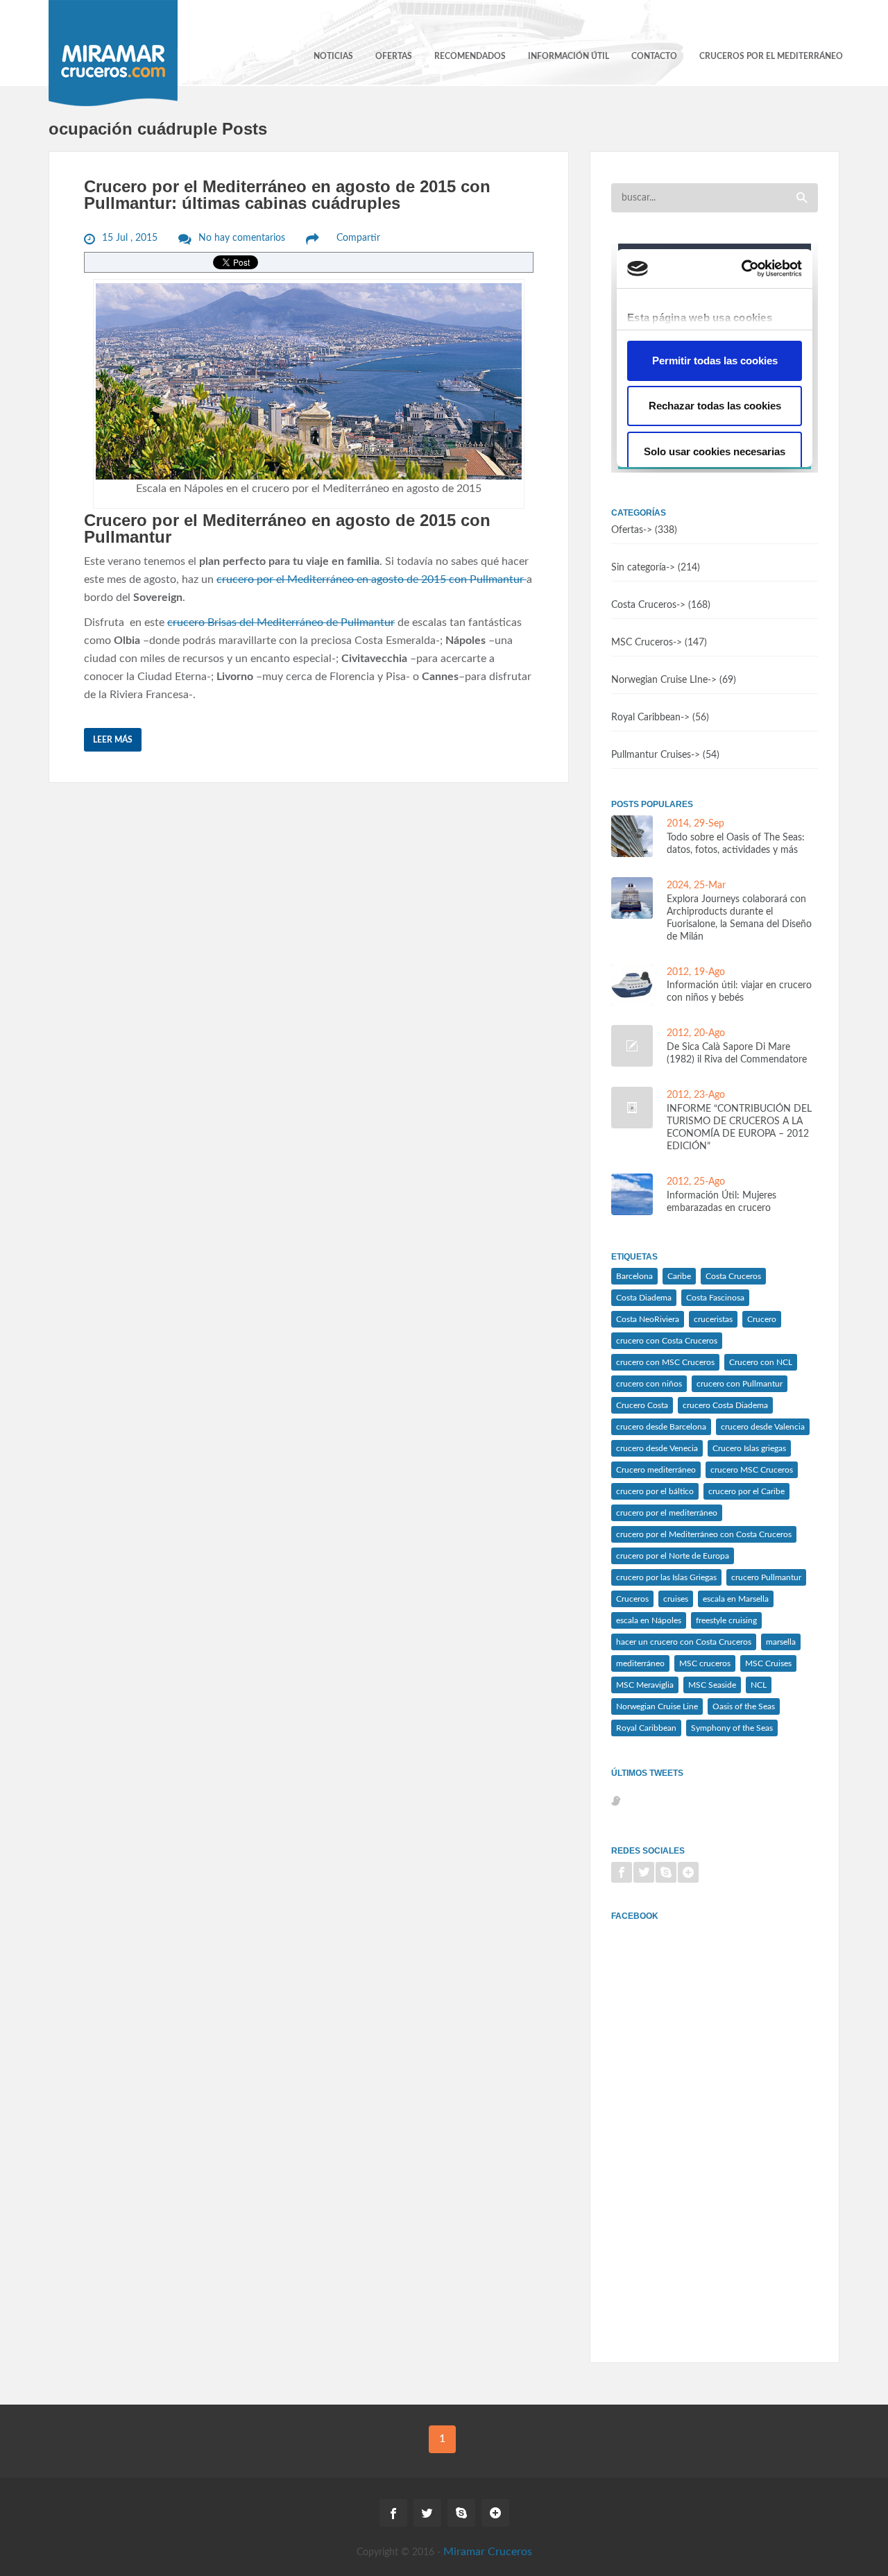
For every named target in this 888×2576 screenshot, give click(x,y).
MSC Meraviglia (645, 1685)
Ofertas (394, 56)
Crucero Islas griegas (749, 1448)
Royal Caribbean (646, 718)
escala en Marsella (736, 1599)
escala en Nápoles (649, 1620)
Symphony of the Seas (732, 1728)
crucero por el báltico (655, 1491)
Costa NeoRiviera (648, 1319)
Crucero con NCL (761, 1362)
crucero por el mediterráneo (667, 1513)
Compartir (358, 238)
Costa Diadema (644, 1298)
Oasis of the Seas (744, 1706)
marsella (781, 1642)
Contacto (654, 56)
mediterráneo (640, 1663)
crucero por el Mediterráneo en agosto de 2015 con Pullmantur (372, 579)
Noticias (333, 56)
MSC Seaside (712, 1685)
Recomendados (470, 56)
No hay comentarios (242, 238)
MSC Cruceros (642, 643)
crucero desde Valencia (763, 1427)
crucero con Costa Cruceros (667, 1341)
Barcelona (634, 1276)
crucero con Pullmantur (740, 1384)
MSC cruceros (705, 1663)
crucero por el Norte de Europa (673, 1556)
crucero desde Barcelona (661, 1427)
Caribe (679, 1276)
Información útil (569, 56)
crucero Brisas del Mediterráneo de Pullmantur (281, 622)
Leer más (113, 740)
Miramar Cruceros (488, 2552)
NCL (759, 1685)
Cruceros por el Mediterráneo (771, 56)
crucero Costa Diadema (725, 1405)
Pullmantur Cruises (651, 755)
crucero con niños (649, 1384)
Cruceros (632, 1599)
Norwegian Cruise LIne (659, 680)
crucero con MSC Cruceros (665, 1362)
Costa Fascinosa (715, 1298)
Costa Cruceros (644, 605)
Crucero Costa (642, 1405)
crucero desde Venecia (657, 1448)
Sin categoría (639, 568)
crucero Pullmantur (766, 1577)
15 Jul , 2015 (130, 238)
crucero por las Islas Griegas (666, 1577)
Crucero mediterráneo (656, 1470)
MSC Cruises (768, 1663)
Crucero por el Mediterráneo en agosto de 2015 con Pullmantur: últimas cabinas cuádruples (287, 195)
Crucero (762, 1319)
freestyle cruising (726, 1620)
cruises (676, 1599)
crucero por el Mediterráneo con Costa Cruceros (704, 1534)
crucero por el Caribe (746, 1491)
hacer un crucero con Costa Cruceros (684, 1642)
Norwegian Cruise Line (657, 1706)
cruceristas (713, 1319)
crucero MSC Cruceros (752, 1470)
